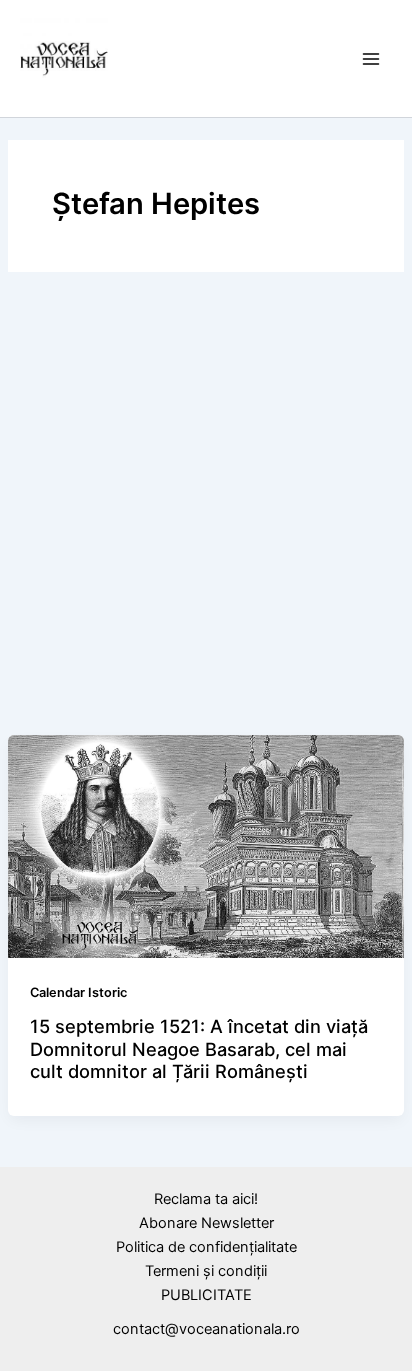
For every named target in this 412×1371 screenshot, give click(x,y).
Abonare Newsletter (206, 1223)
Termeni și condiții (206, 1271)
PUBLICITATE (206, 1295)
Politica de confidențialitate (206, 1247)
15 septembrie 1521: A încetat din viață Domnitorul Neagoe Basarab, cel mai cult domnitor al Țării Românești (199, 1048)
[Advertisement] (206, 508)
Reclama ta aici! (206, 1199)
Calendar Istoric (78, 992)
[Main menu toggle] (371, 59)
